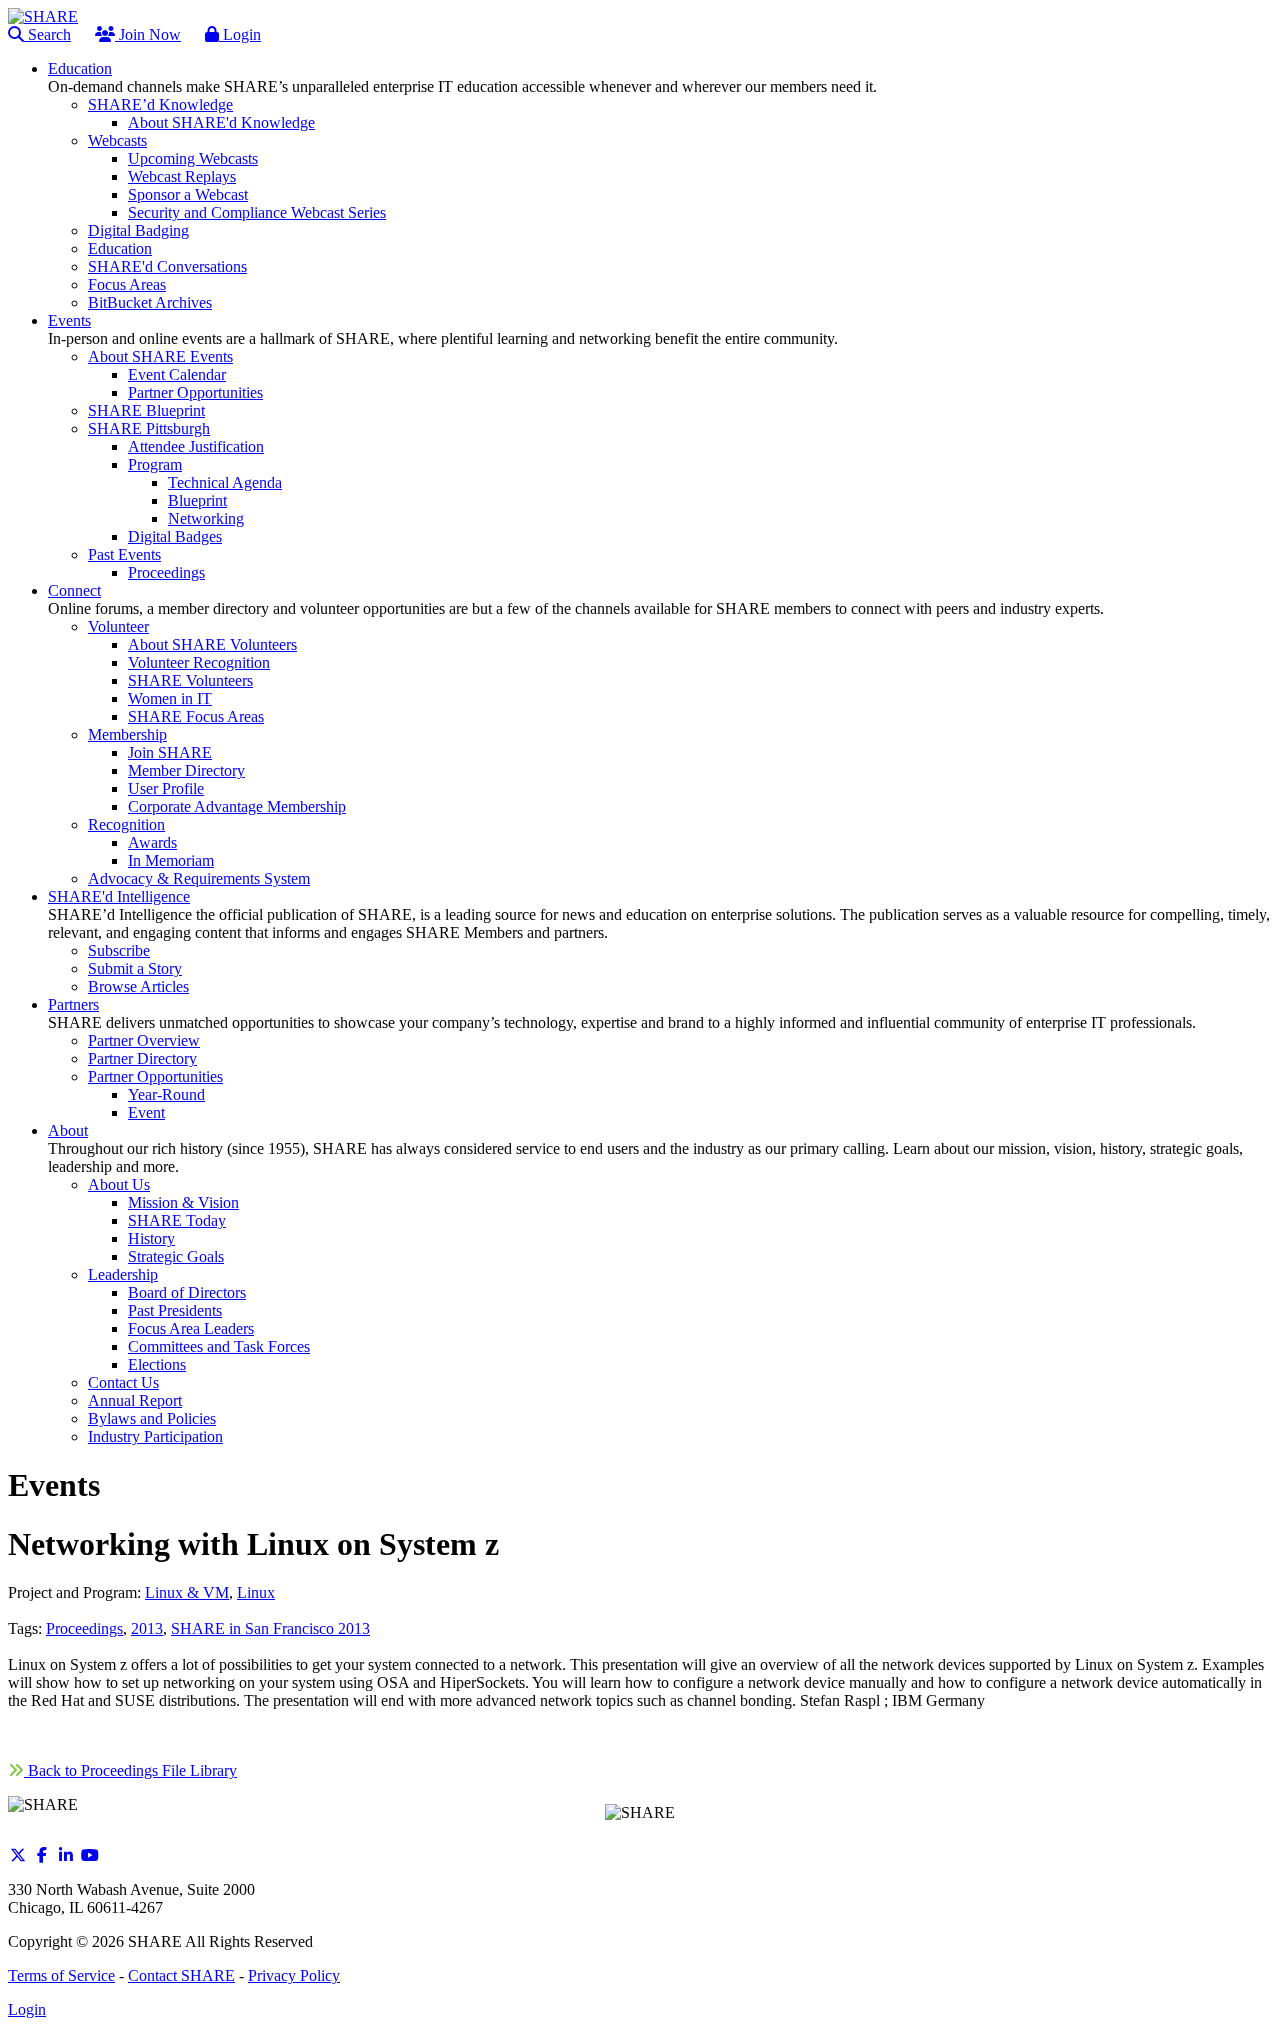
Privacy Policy (294, 1975)
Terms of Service (61, 1975)
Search (47, 34)
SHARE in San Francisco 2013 (270, 1628)
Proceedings (84, 1628)
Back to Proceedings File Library (130, 1770)
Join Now (148, 34)
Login (240, 34)
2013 (147, 1628)
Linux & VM (187, 1592)
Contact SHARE (181, 1975)
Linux (256, 1592)
